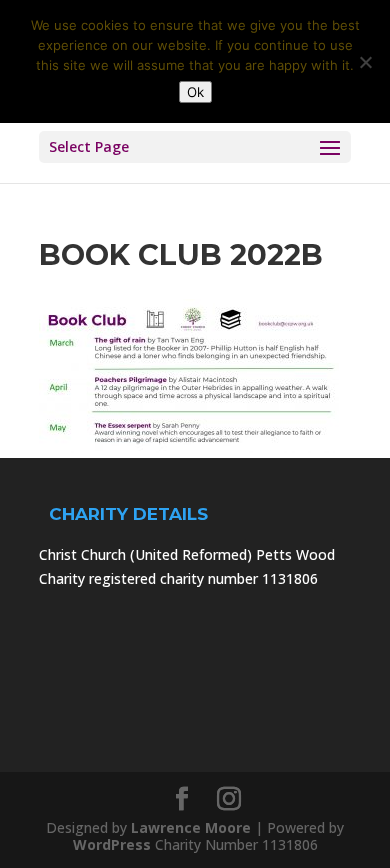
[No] (365, 62)
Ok (195, 92)
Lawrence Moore (191, 827)
